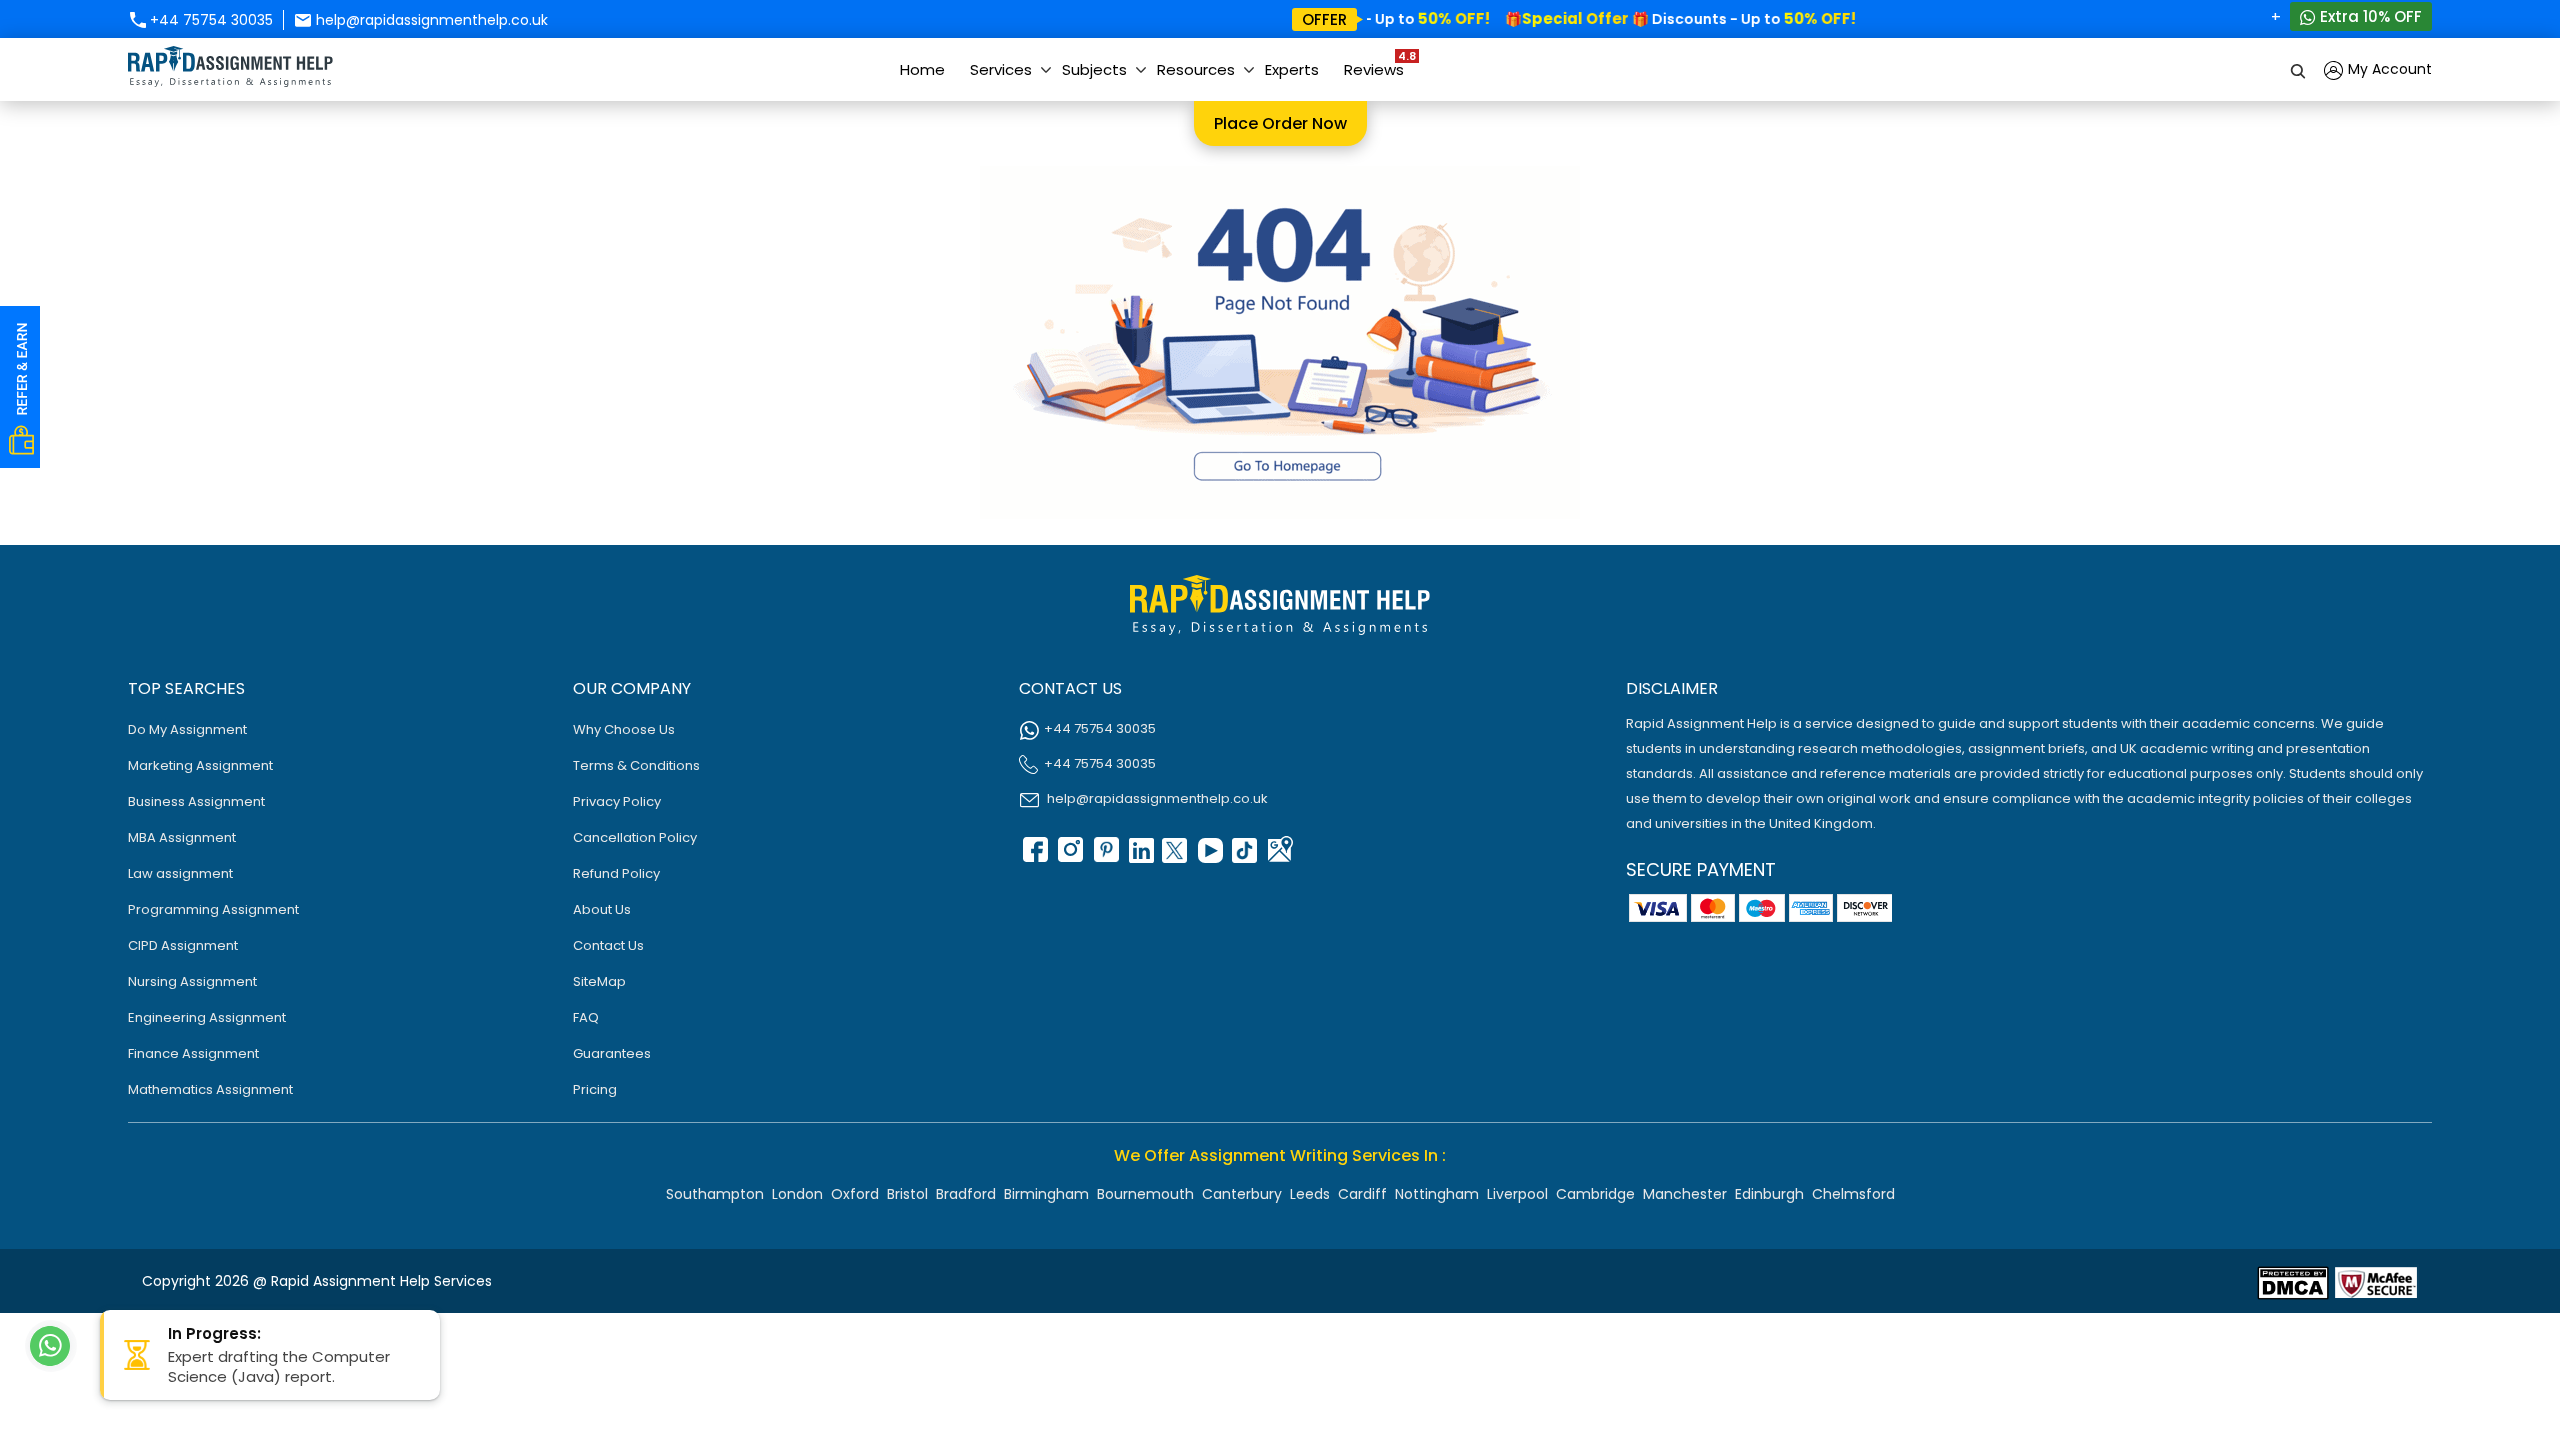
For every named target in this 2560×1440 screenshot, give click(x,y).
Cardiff (1362, 1194)
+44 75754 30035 (209, 20)
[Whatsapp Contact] (51, 1346)
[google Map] (1279, 856)
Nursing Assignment (192, 981)
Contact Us (608, 945)
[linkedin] (1139, 856)
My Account (2388, 69)
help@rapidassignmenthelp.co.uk (430, 20)
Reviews (1379, 64)
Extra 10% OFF (2369, 16)
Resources (1196, 69)
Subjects (1094, 69)
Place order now (1280, 123)
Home (922, 69)
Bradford (966, 1194)
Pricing (595, 1089)
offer (1324, 19)
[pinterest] (1104, 856)
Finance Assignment (193, 1053)
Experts (1292, 69)
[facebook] (1034, 856)
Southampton (715, 1194)
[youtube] (1209, 856)
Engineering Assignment (207, 1017)
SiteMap (599, 981)
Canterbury (1242, 1194)
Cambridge (1595, 1194)
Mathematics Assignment (210, 1089)
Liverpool (1517, 1194)
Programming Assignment (213, 909)
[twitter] (1174, 856)
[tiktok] (1244, 856)
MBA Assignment (182, 837)
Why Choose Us (624, 729)
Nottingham (1437, 1194)
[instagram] (1069, 856)
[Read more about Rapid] (2293, 1281)
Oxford (855, 1194)
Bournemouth (1145, 1194)
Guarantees (612, 1053)
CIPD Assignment (183, 945)
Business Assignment (196, 801)
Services (1001, 69)
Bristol (907, 1194)
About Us (602, 909)
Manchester (1685, 1194)
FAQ (586, 1017)
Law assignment (180, 873)
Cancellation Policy (635, 837)
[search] (2299, 69)
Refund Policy (616, 873)
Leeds (1310, 1194)
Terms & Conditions (636, 765)
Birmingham (1046, 1194)
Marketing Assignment (200, 765)
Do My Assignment (187, 729)
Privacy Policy (617, 801)
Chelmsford (1853, 1194)
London (797, 1194)
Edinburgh (1769, 1194)
